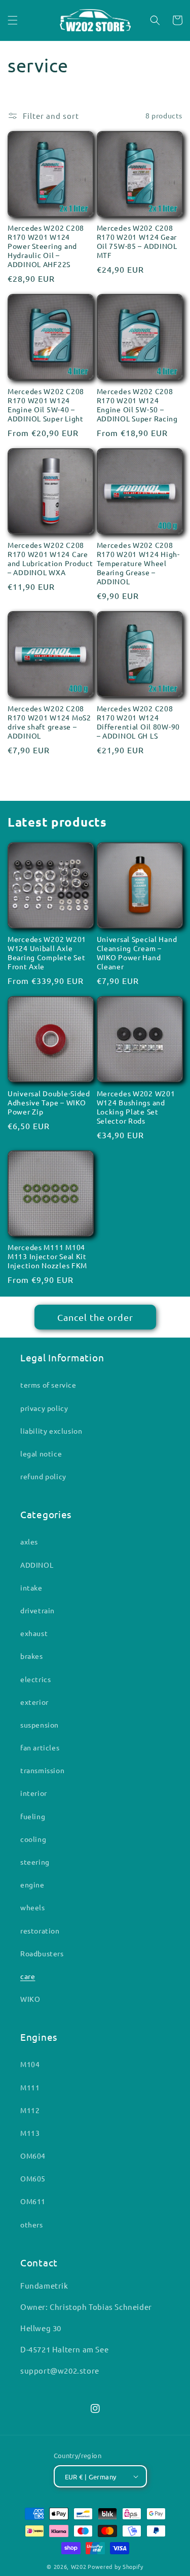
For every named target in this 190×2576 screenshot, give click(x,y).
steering (35, 1862)
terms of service (48, 1385)
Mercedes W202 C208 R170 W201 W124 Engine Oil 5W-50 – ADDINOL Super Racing (137, 405)
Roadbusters (42, 1953)
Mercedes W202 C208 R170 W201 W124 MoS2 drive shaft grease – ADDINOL (49, 722)
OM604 (33, 2156)
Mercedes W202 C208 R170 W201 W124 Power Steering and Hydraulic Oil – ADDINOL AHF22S (46, 246)
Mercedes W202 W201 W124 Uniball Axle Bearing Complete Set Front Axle (47, 953)
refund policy (43, 1476)
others (32, 2224)
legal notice (41, 1453)
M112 (30, 2110)
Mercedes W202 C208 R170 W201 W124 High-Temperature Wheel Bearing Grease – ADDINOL (138, 563)
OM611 (33, 2201)
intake (31, 1587)
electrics (35, 1679)
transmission (42, 1770)
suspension (40, 1725)
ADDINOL (37, 1565)
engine (32, 1884)
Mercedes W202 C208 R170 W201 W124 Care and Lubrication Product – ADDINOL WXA (50, 559)
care (28, 1976)
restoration (40, 1930)
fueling (33, 1816)
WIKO (30, 1999)
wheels (33, 1907)
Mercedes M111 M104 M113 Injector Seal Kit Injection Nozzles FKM (47, 1256)
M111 (30, 2087)
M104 (30, 2064)
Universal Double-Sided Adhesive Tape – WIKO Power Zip (49, 1102)
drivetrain (37, 1610)
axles (29, 1541)
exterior (34, 1702)
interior (34, 1793)
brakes (32, 1656)
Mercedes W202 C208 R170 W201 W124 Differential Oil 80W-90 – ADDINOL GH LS (139, 722)
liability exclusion (51, 1431)
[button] (13, 20)
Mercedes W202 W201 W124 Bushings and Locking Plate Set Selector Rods (136, 1107)
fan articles (40, 1747)
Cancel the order (95, 1317)
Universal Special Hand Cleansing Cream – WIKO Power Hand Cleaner (137, 953)
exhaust (34, 1633)
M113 (30, 2133)
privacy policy (44, 1408)
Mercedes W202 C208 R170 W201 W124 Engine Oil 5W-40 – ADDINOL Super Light (46, 405)
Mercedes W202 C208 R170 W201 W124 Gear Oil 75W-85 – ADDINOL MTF (137, 241)
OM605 (33, 2178)
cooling (33, 1839)
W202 (79, 2566)
